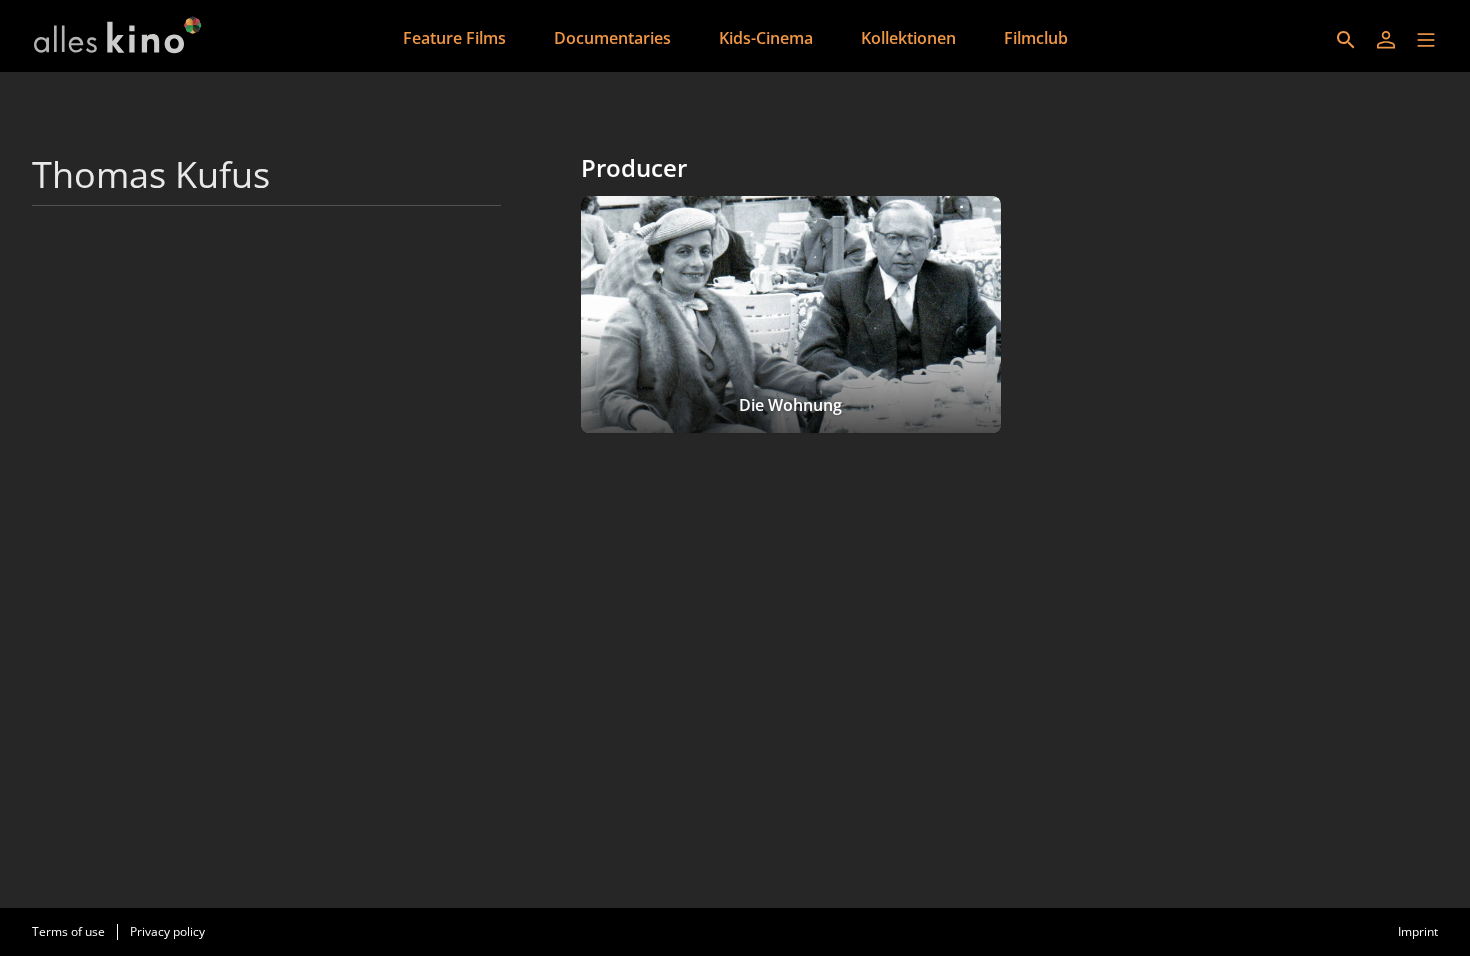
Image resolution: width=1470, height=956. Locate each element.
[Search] (1346, 40)
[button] (1426, 40)
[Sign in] (1386, 40)
